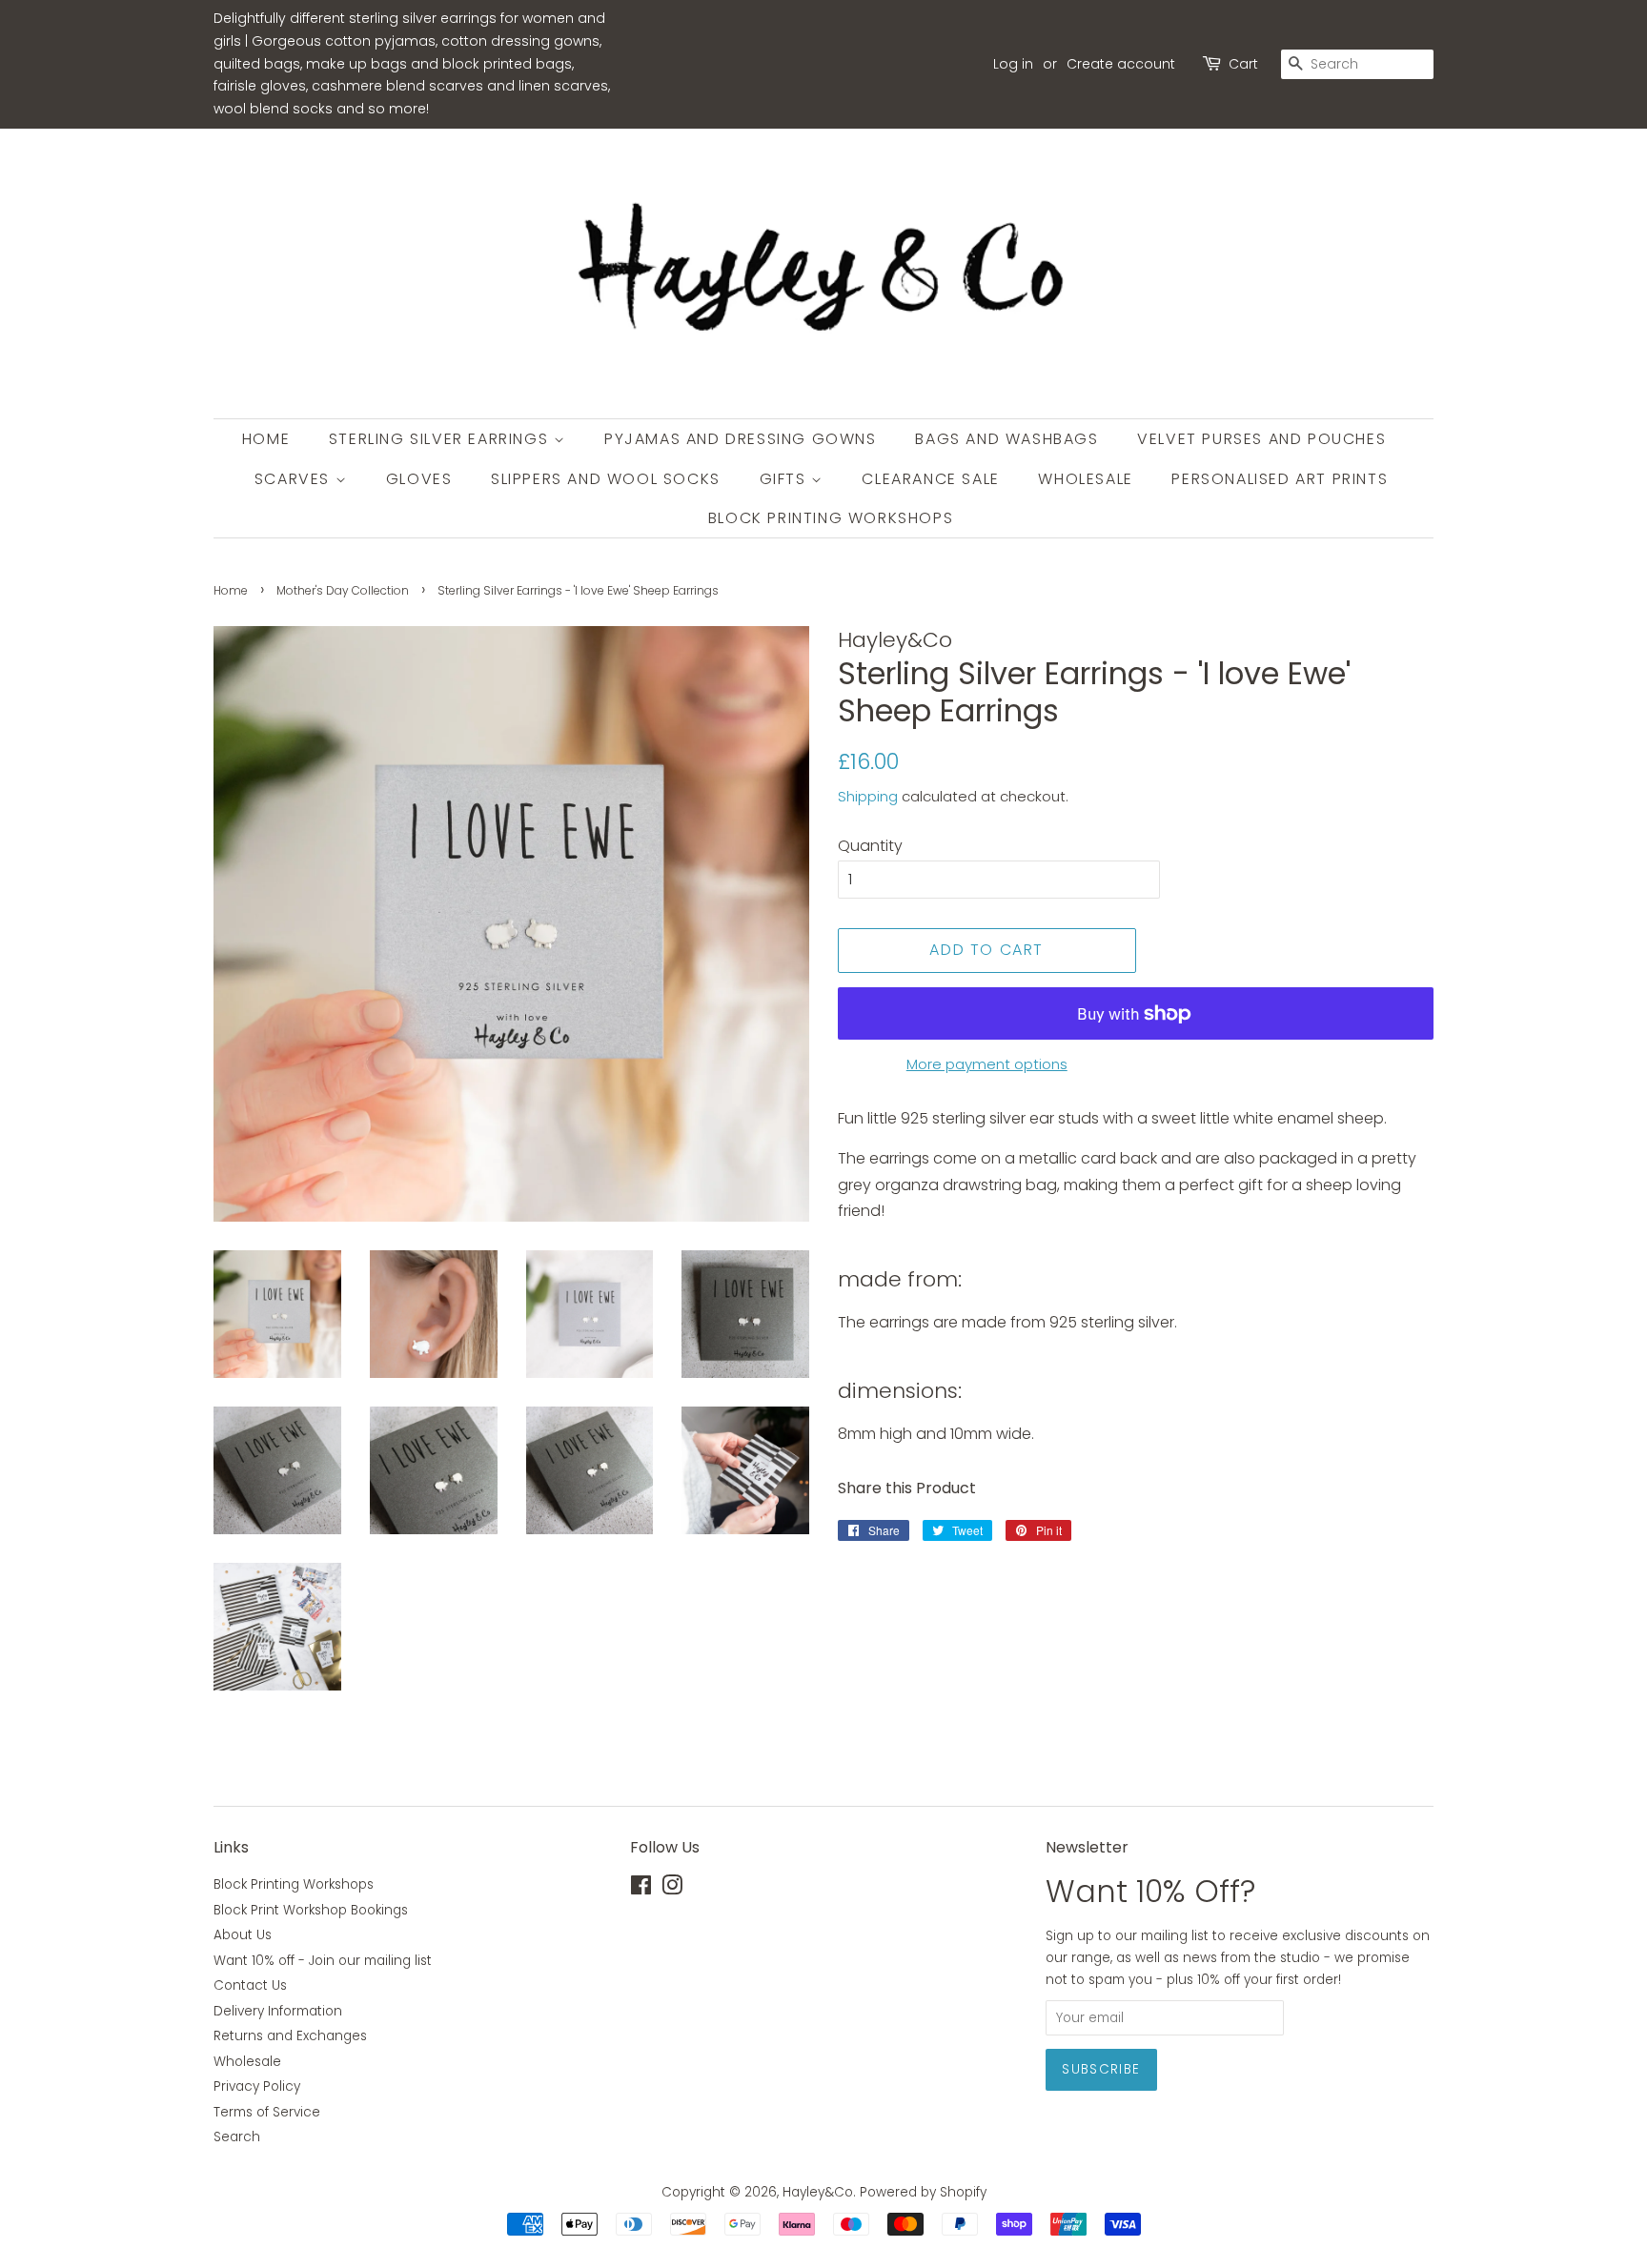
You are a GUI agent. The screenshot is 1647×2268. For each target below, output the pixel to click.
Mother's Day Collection (343, 590)
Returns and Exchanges (290, 2036)
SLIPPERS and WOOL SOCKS (606, 479)
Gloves (419, 479)
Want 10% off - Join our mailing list (323, 1961)
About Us (243, 1935)
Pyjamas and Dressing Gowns (741, 439)
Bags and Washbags (1006, 439)
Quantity (870, 846)
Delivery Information (278, 2011)
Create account (1121, 64)
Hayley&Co (818, 2192)
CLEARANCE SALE (930, 479)
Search (237, 2137)
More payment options (987, 1064)
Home (266, 439)
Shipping (868, 796)
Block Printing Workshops (831, 518)
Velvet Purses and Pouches (1261, 439)
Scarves (295, 479)
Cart (1243, 64)
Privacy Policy (257, 2086)
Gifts (786, 479)
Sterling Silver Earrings (441, 439)
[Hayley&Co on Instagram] (672, 1889)
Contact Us (250, 1985)
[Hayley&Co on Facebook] (641, 1889)
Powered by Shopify (923, 2192)
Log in (1013, 64)
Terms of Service (267, 2112)
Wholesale (1085, 479)
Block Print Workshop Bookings (311, 1910)
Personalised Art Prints (1280, 479)
